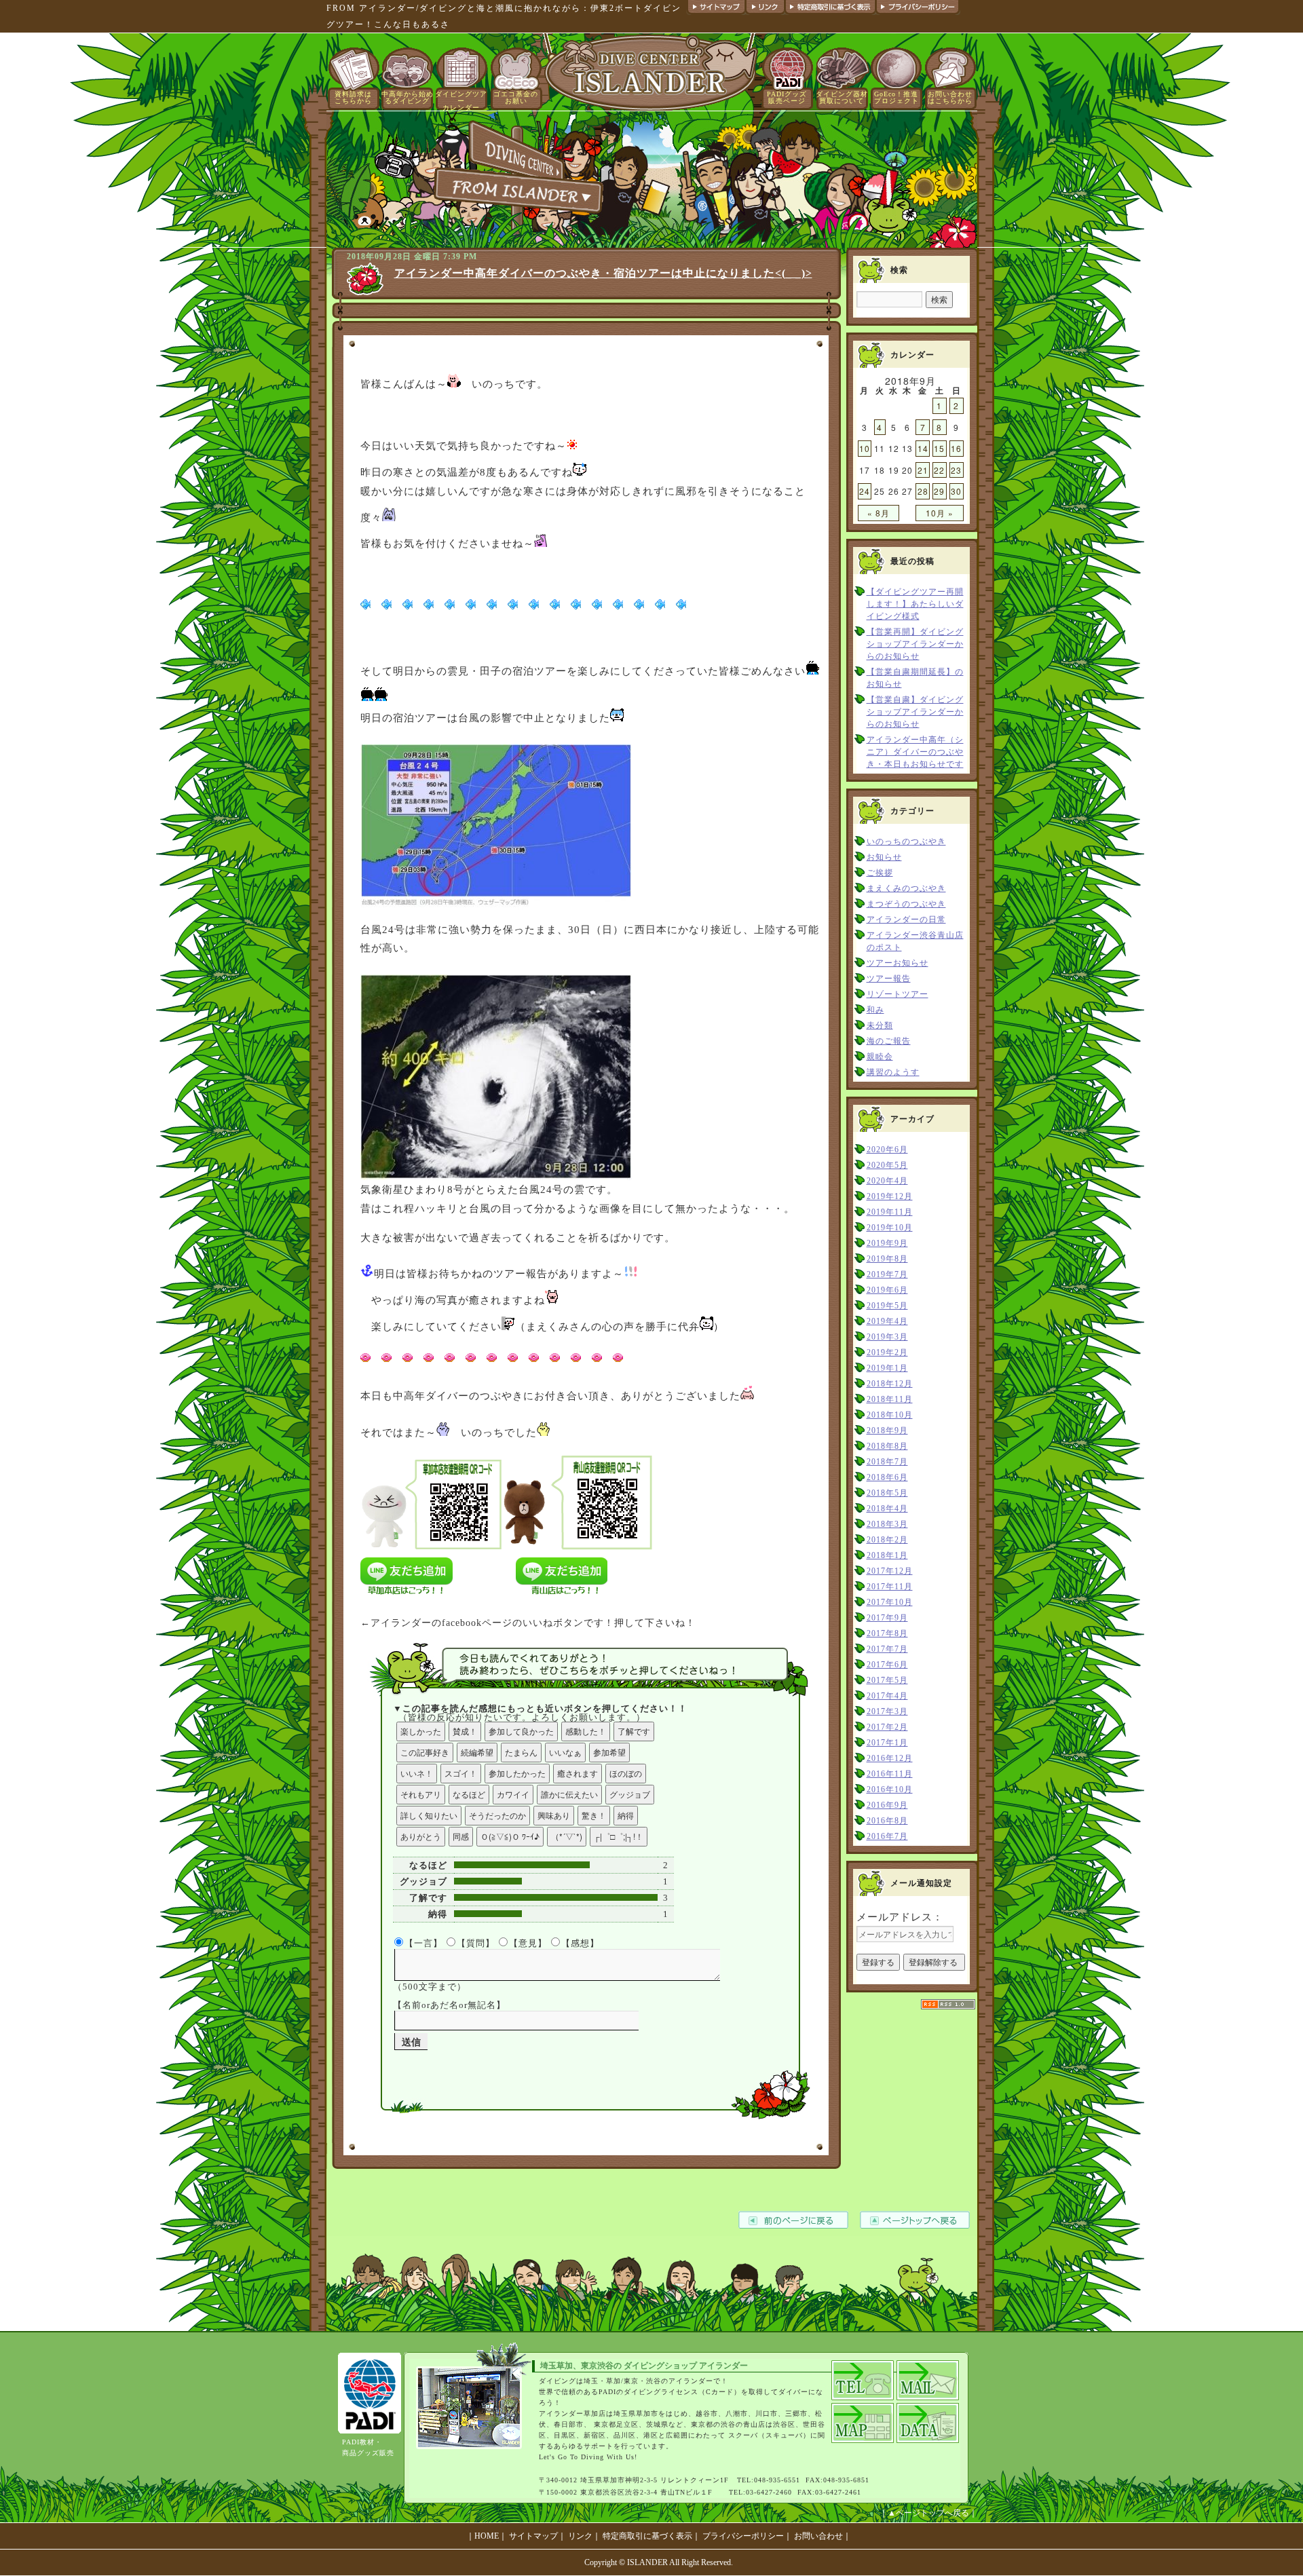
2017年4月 (887, 1696)
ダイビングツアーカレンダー (461, 101)
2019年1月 (887, 1368)
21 (923, 470)
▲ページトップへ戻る (928, 2513)
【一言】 (423, 1943)
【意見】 (528, 1943)
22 (939, 470)
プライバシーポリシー (743, 2536)
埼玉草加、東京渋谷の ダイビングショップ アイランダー (644, 2366)
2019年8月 (887, 1259)
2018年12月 (890, 1384)
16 (956, 448)
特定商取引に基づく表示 (647, 2536)
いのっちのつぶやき (906, 841)
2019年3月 (887, 1337)
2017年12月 (890, 1571)
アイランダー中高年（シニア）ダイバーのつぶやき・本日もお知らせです (915, 752)
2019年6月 (887, 1290)
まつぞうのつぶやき (906, 904)
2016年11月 (890, 1774)
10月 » (940, 513)
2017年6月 (887, 1665)
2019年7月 (887, 1274)
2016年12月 (890, 1758)
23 (956, 470)
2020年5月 (887, 1165)
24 (865, 491)
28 (923, 491)
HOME (487, 2536)
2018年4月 (887, 1509)
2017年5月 (887, 1680)
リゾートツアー (898, 994)
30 (956, 491)
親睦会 (880, 1057)
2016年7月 (887, 1836)
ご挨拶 (880, 873)
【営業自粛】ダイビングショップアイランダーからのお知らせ (915, 712)
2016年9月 (887, 1805)
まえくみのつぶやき (906, 888)
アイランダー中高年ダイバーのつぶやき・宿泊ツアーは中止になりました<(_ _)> (603, 273)
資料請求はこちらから (353, 97)
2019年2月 (887, 1352)
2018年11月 (890, 1399)
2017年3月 (887, 1711)
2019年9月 (887, 1243)
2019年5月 (887, 1306)
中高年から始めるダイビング (408, 97)
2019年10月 (890, 1228)
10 (865, 448)
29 (939, 491)
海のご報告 (889, 1041)
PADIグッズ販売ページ (787, 97)
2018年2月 (887, 1540)
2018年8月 (887, 1446)
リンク (580, 2536)
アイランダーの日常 (906, 920)
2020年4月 (887, 1181)
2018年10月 (890, 1415)
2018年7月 (887, 1462)
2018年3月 (887, 1524)
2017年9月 (887, 1618)
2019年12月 (890, 1196)
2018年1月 (887, 1555)
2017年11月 (890, 1587)
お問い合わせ (818, 2536)
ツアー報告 (889, 979)
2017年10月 (890, 1602)
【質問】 (476, 1943)
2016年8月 (887, 1821)
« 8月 (879, 513)
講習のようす (893, 1072)
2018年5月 (887, 1493)
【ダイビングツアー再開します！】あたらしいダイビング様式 (915, 604)
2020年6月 (887, 1150)
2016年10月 (890, 1789)
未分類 (880, 1025)
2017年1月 (887, 1743)
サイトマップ (533, 2536)
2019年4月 (887, 1321)
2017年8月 (887, 1633)
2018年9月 (887, 1431)
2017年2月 (887, 1727)
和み (875, 1010)
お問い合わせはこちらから (950, 97)
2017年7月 (887, 1649)
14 (923, 448)
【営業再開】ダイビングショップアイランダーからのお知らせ (915, 644)
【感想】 (580, 1943)
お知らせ (884, 857)
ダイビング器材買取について (842, 97)
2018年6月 (887, 1477)
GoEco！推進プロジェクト (896, 97)
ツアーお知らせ (898, 963)
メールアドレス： (900, 1917)
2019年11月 (890, 1212)
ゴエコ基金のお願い (516, 97)
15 (939, 448)
